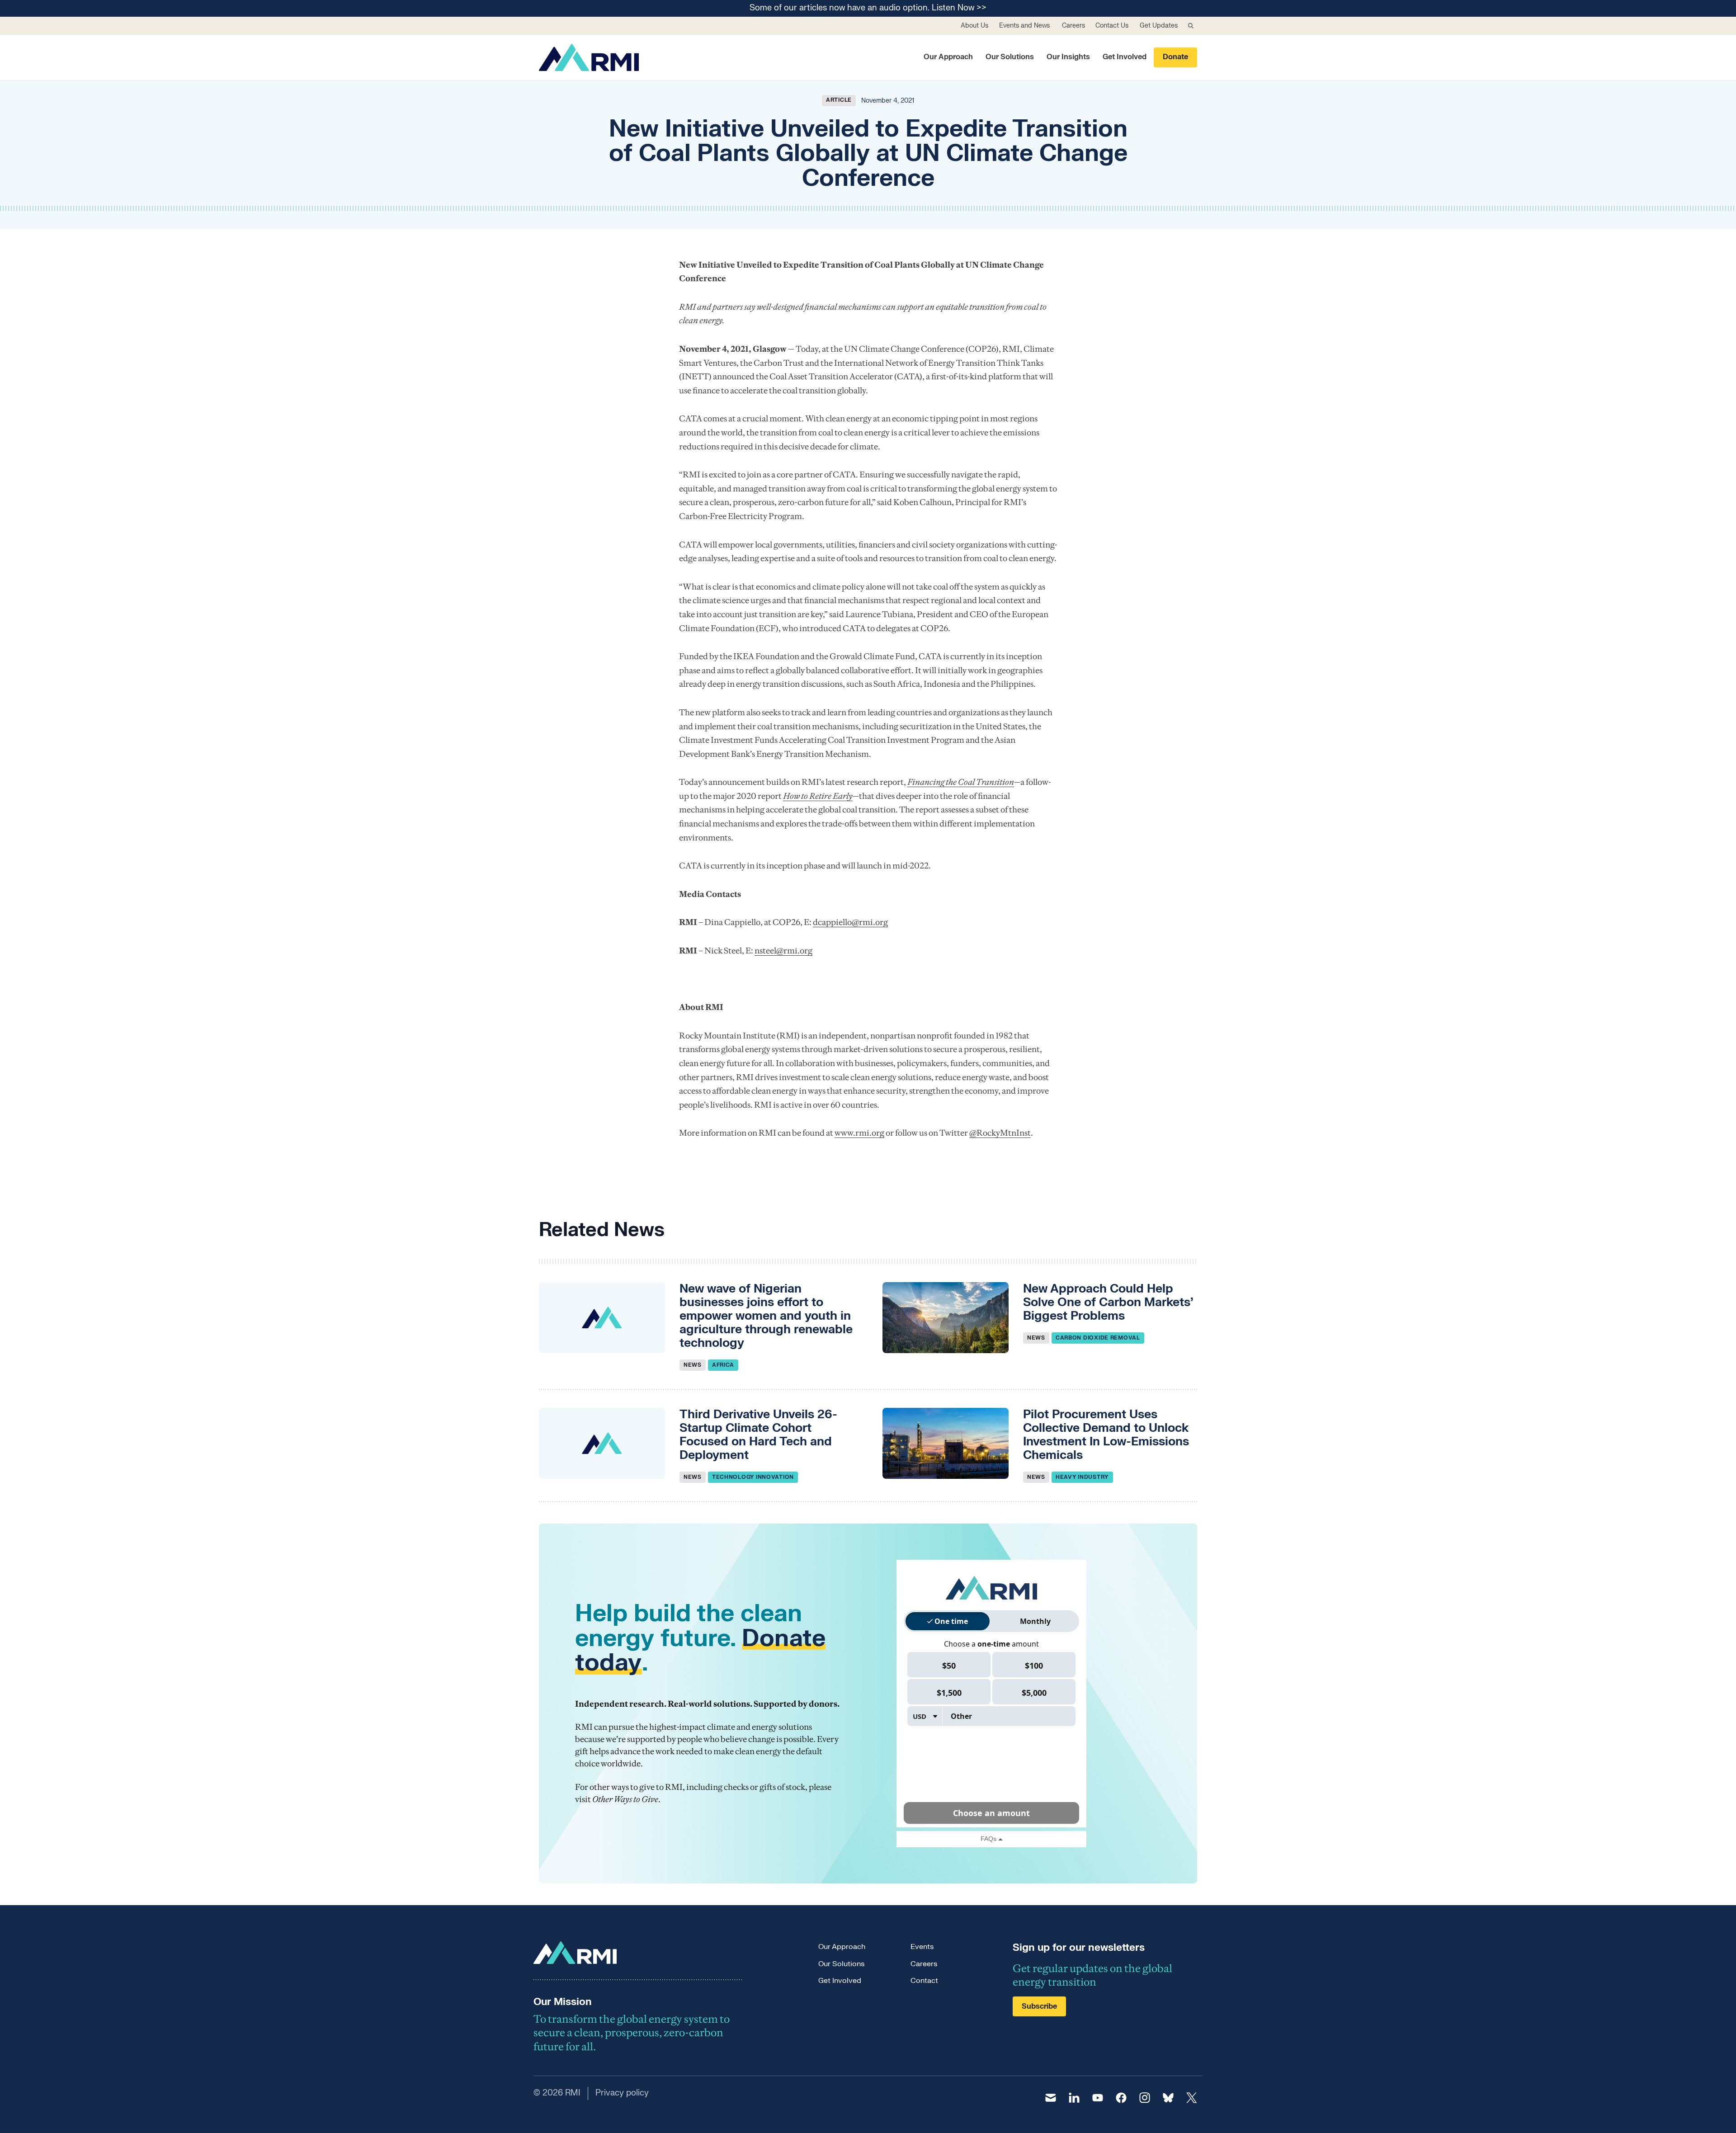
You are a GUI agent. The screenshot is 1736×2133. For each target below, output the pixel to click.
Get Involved (1125, 57)
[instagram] (1145, 2098)
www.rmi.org (859, 1133)
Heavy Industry (1082, 1477)
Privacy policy (622, 2093)
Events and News (1024, 26)
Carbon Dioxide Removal (1098, 1338)
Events (922, 1947)
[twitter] (1192, 2098)
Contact (924, 1981)
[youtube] (1098, 2098)
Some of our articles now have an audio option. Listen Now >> (868, 8)
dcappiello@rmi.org (850, 922)
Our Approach (948, 57)
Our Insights (1068, 57)
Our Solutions (1010, 57)
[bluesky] (1168, 2098)
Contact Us (1112, 26)
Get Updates (1159, 26)
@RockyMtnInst (1000, 1133)
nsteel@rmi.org (783, 951)
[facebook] (1121, 2098)
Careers (1073, 26)
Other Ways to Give (625, 1799)
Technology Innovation (753, 1477)
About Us (974, 26)
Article (839, 100)
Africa (723, 1365)
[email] (1051, 2098)
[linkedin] (1074, 2098)
